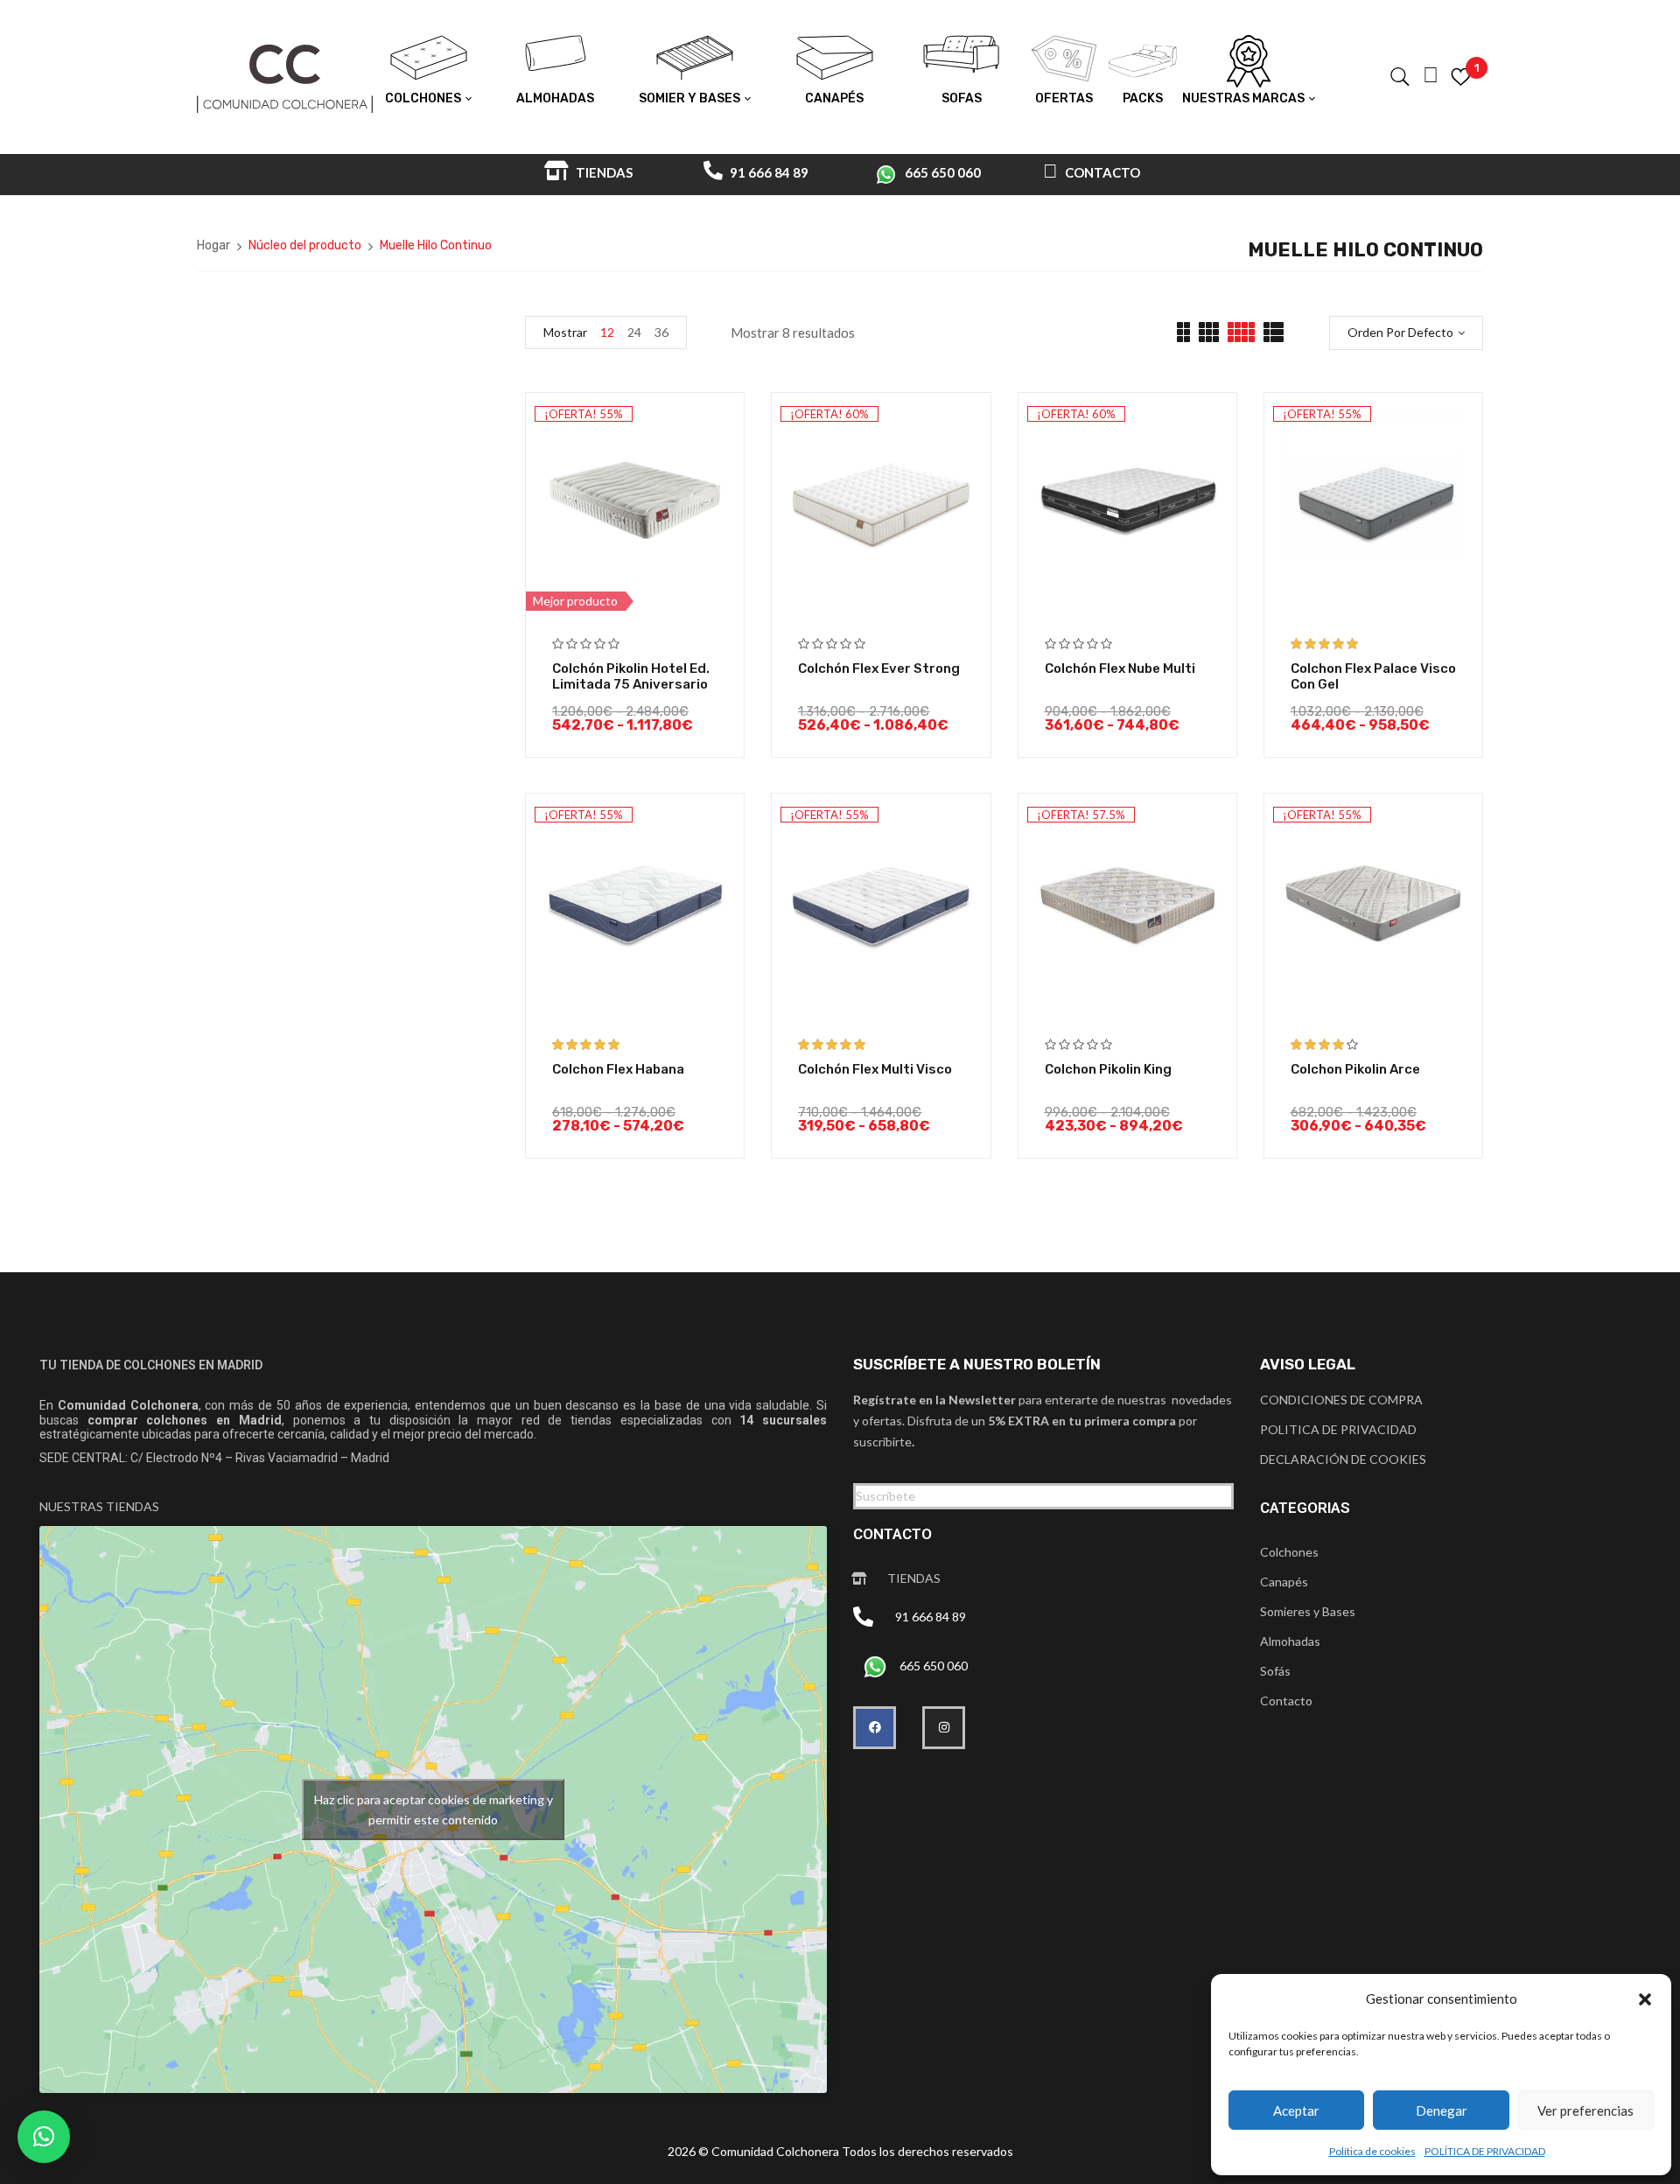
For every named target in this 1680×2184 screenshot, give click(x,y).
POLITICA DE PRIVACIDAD (1338, 1429)
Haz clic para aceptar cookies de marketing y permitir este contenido (434, 1809)
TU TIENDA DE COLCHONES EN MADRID (151, 1365)
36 (661, 332)
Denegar (1442, 2110)
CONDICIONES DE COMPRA (1341, 1400)
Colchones (1289, 1552)
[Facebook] (875, 1728)
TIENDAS (603, 172)
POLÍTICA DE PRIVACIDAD (1485, 2151)
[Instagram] (944, 1728)
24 (634, 332)
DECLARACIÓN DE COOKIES (1343, 1459)
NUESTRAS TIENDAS (99, 1506)
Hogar (213, 245)
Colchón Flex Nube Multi (1120, 668)
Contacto (1286, 1701)
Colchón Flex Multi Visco (875, 1069)
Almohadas (1290, 1641)
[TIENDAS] (859, 1578)
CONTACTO (1101, 172)
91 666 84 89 (768, 172)
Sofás (1275, 1671)
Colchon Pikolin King (1108, 1069)
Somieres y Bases (1308, 1611)
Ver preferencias (1585, 2110)
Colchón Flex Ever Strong (879, 668)
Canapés (1284, 1582)
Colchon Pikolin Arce (1355, 1069)
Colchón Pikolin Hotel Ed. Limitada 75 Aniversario (631, 676)
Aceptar (1296, 2110)
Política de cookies (1372, 2151)
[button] (1645, 1999)
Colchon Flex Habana (618, 1069)
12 (607, 332)
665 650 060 (943, 172)
